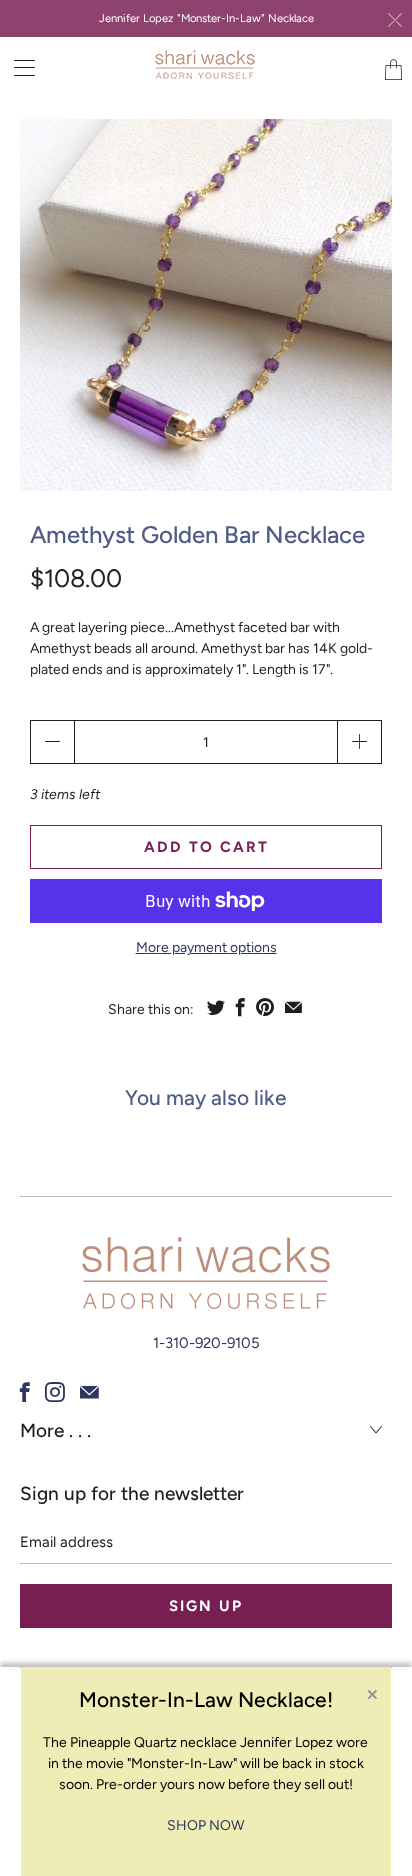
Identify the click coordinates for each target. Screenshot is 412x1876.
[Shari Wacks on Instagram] (55, 1392)
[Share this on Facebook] (240, 1007)
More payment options (206, 947)
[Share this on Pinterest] (265, 1007)
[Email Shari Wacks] (89, 1392)
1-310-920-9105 (206, 1343)
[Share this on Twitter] (216, 1007)
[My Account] (17, 67)
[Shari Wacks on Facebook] (25, 1392)
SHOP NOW (205, 1825)
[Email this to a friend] (293, 1007)
